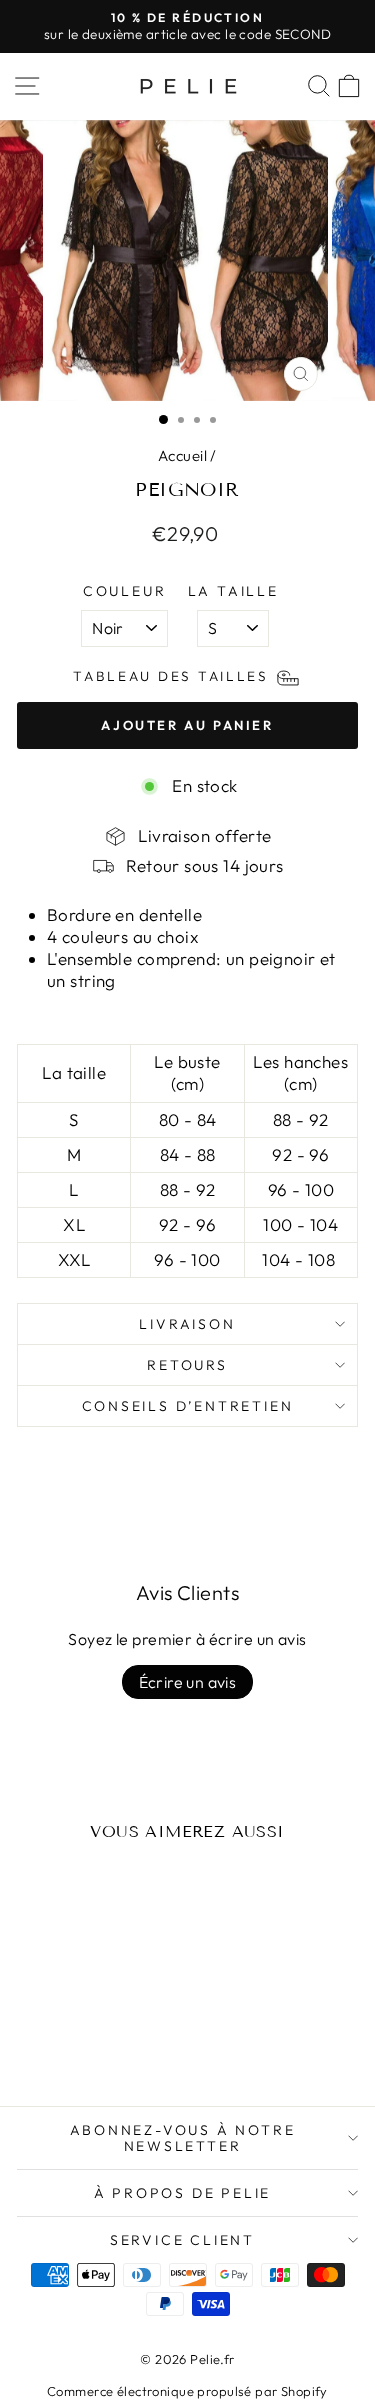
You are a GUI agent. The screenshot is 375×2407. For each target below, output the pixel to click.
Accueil (182, 455)
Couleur (125, 591)
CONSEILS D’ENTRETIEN (188, 1406)
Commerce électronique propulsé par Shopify (187, 2391)
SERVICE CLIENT (182, 2240)
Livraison (187, 1324)
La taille (233, 591)
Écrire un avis (188, 1682)
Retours (187, 1365)
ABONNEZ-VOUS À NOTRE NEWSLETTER (183, 2138)
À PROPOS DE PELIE (183, 2193)
